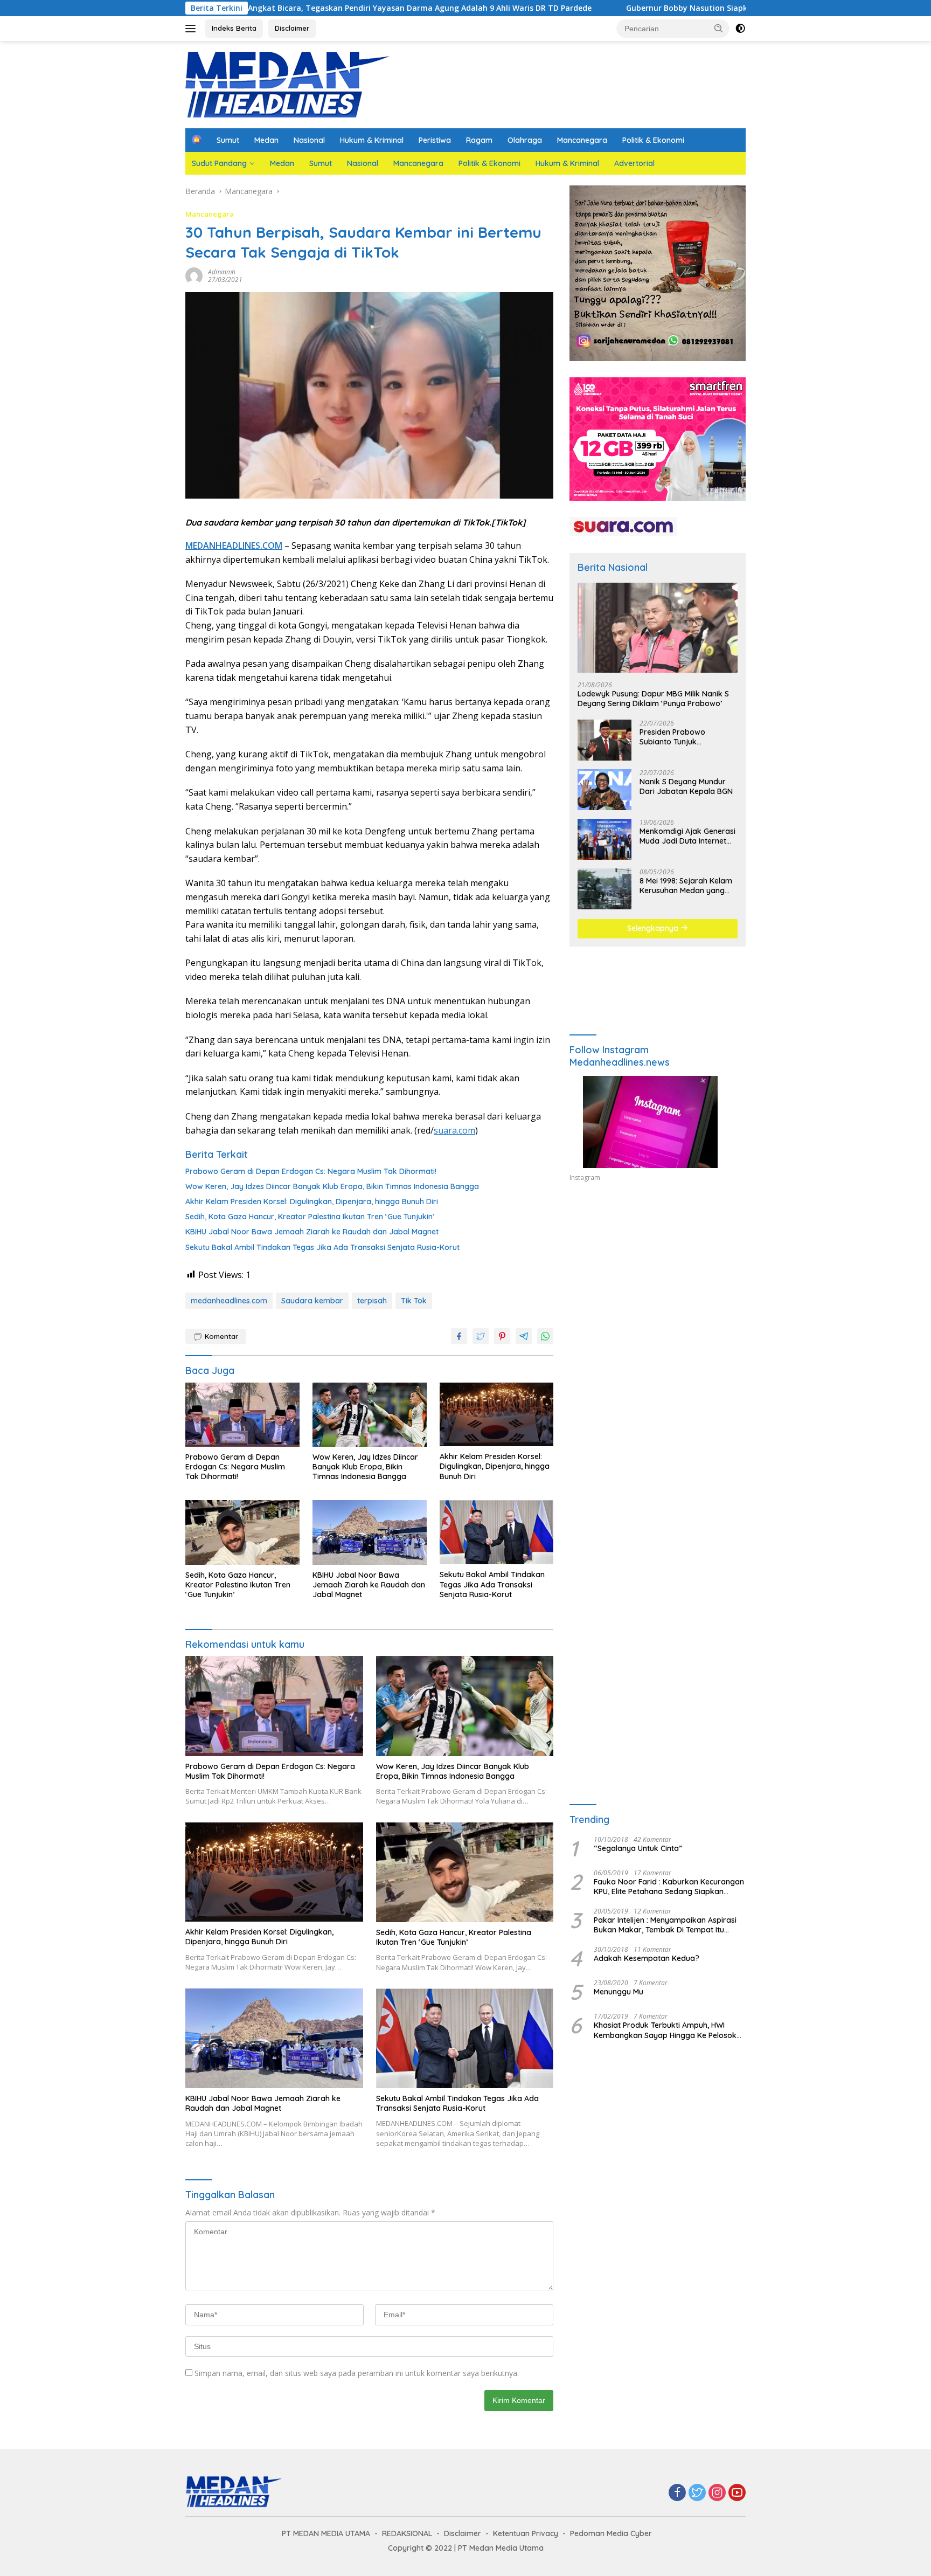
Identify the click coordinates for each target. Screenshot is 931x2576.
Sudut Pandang (219, 163)
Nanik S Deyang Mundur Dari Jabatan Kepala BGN (686, 786)
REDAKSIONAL (407, 2533)
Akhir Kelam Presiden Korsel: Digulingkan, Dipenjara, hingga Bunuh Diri (312, 1201)
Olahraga (525, 140)
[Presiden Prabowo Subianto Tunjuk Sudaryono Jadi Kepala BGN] (605, 740)
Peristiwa (435, 140)
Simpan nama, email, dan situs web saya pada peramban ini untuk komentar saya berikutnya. (357, 2373)
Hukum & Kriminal (372, 140)
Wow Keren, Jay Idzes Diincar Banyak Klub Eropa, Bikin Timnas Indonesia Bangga (332, 1186)
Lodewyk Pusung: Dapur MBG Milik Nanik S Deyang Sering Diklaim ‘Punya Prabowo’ (653, 698)
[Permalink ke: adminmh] (194, 275)
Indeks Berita (234, 28)
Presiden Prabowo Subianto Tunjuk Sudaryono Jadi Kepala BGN (682, 737)
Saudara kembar (312, 1301)
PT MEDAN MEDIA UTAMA (326, 2533)
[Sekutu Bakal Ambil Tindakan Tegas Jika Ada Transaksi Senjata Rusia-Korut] (497, 1532)
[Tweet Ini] (481, 1336)
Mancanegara (582, 140)
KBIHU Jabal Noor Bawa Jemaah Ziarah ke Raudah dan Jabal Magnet (312, 1232)
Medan (266, 140)
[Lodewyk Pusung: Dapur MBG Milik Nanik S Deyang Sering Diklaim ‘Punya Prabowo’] (658, 628)
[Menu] (193, 29)
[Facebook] (677, 2493)
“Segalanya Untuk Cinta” (638, 1848)
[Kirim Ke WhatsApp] (545, 1336)
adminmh (222, 272)
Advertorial (634, 163)
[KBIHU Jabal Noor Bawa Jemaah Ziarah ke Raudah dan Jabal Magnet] (370, 1532)
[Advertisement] (658, 1289)
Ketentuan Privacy (526, 2533)
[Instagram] (717, 2493)
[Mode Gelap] (740, 29)
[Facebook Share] (459, 1336)
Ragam (479, 140)
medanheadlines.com (229, 1301)
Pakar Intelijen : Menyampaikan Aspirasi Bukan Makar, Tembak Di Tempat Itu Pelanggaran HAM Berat (665, 1925)
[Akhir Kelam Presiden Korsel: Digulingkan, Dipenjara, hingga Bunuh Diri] (497, 1415)
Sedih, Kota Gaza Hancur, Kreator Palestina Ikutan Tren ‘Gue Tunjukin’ (310, 1217)
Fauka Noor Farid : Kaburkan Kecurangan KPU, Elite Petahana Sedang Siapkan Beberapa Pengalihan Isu (669, 1886)
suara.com (454, 1130)
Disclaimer (292, 28)
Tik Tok (414, 1301)
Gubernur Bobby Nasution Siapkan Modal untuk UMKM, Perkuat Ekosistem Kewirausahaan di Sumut (688, 8)
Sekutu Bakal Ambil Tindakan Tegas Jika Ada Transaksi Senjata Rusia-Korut (322, 1247)
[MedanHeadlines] (288, 84)
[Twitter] (697, 2493)
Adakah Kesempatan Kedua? (647, 1958)
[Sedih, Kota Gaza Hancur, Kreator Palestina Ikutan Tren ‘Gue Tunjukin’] (242, 1532)
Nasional (309, 140)
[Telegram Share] (524, 1336)
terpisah (372, 1301)
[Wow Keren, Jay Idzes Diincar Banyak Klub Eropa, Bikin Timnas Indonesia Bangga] (370, 1415)
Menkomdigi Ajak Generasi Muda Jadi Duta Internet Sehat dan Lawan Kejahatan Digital (687, 836)
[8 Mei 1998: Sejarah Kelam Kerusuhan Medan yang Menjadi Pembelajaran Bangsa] (605, 889)
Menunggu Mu (619, 1992)
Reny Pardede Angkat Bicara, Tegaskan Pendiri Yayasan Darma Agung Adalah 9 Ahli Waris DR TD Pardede (265, 8)
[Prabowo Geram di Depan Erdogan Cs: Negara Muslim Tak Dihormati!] (242, 1415)
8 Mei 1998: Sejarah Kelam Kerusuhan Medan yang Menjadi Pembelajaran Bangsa (686, 886)
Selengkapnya (654, 928)
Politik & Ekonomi (653, 140)
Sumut (228, 140)
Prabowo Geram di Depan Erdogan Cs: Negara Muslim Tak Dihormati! (311, 1171)
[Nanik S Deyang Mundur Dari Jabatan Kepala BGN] (605, 790)
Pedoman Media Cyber (611, 2533)
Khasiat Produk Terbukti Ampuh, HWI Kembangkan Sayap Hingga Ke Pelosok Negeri (665, 2030)
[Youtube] (737, 2493)
